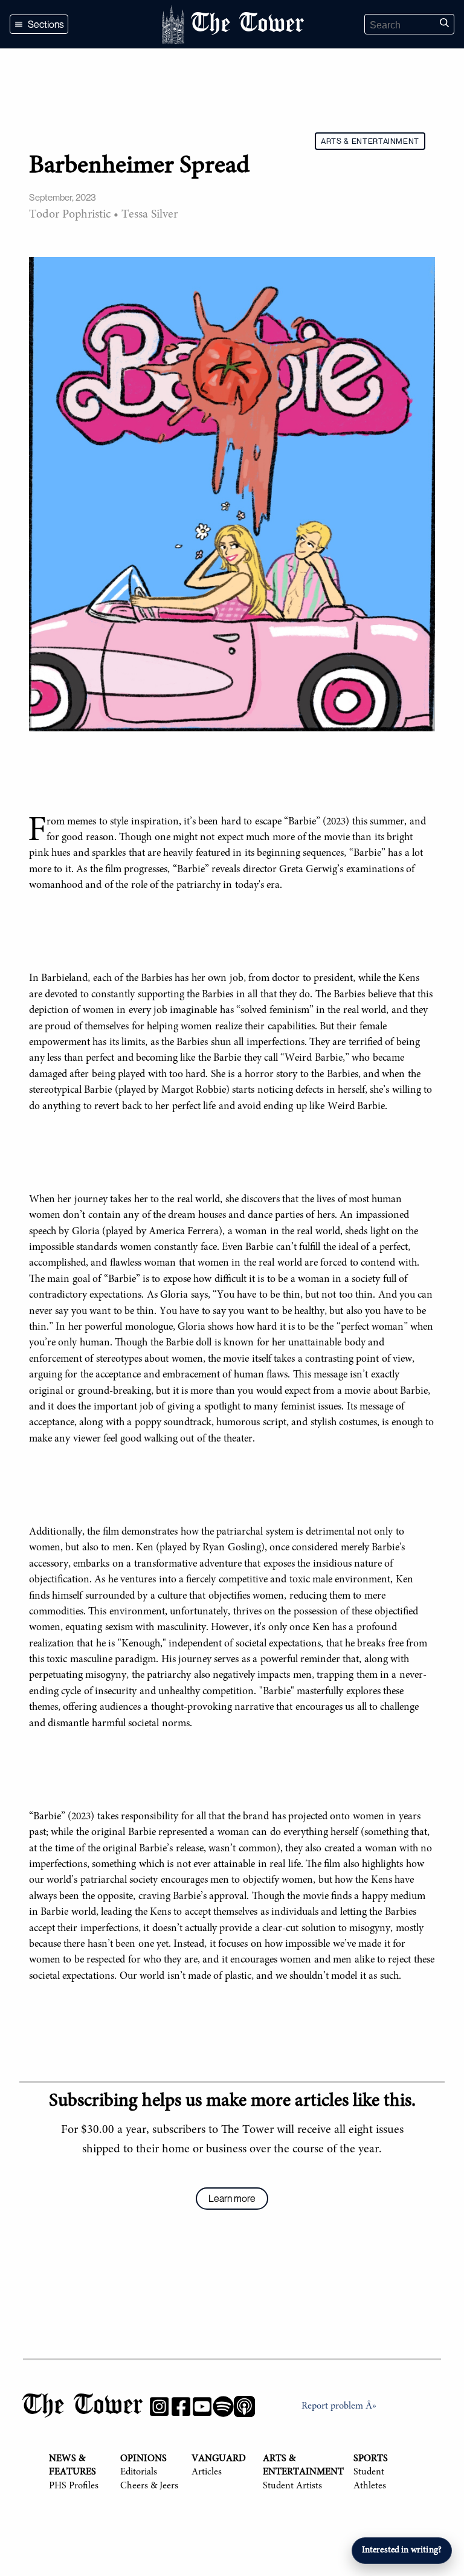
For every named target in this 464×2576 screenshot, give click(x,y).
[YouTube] (202, 2409)
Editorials (139, 2472)
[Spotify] (223, 2409)
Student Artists (292, 2486)
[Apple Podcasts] (244, 2409)
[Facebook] (181, 2409)
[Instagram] (159, 2409)
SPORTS (371, 2459)
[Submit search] (444, 24)
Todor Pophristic (70, 215)
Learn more (232, 2198)
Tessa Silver (150, 215)
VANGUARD (219, 2459)
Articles (207, 2472)
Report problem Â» (339, 2406)
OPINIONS (143, 2459)
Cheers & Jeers (149, 2486)
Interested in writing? (402, 2550)
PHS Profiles (74, 2486)
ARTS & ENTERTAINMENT (370, 141)
